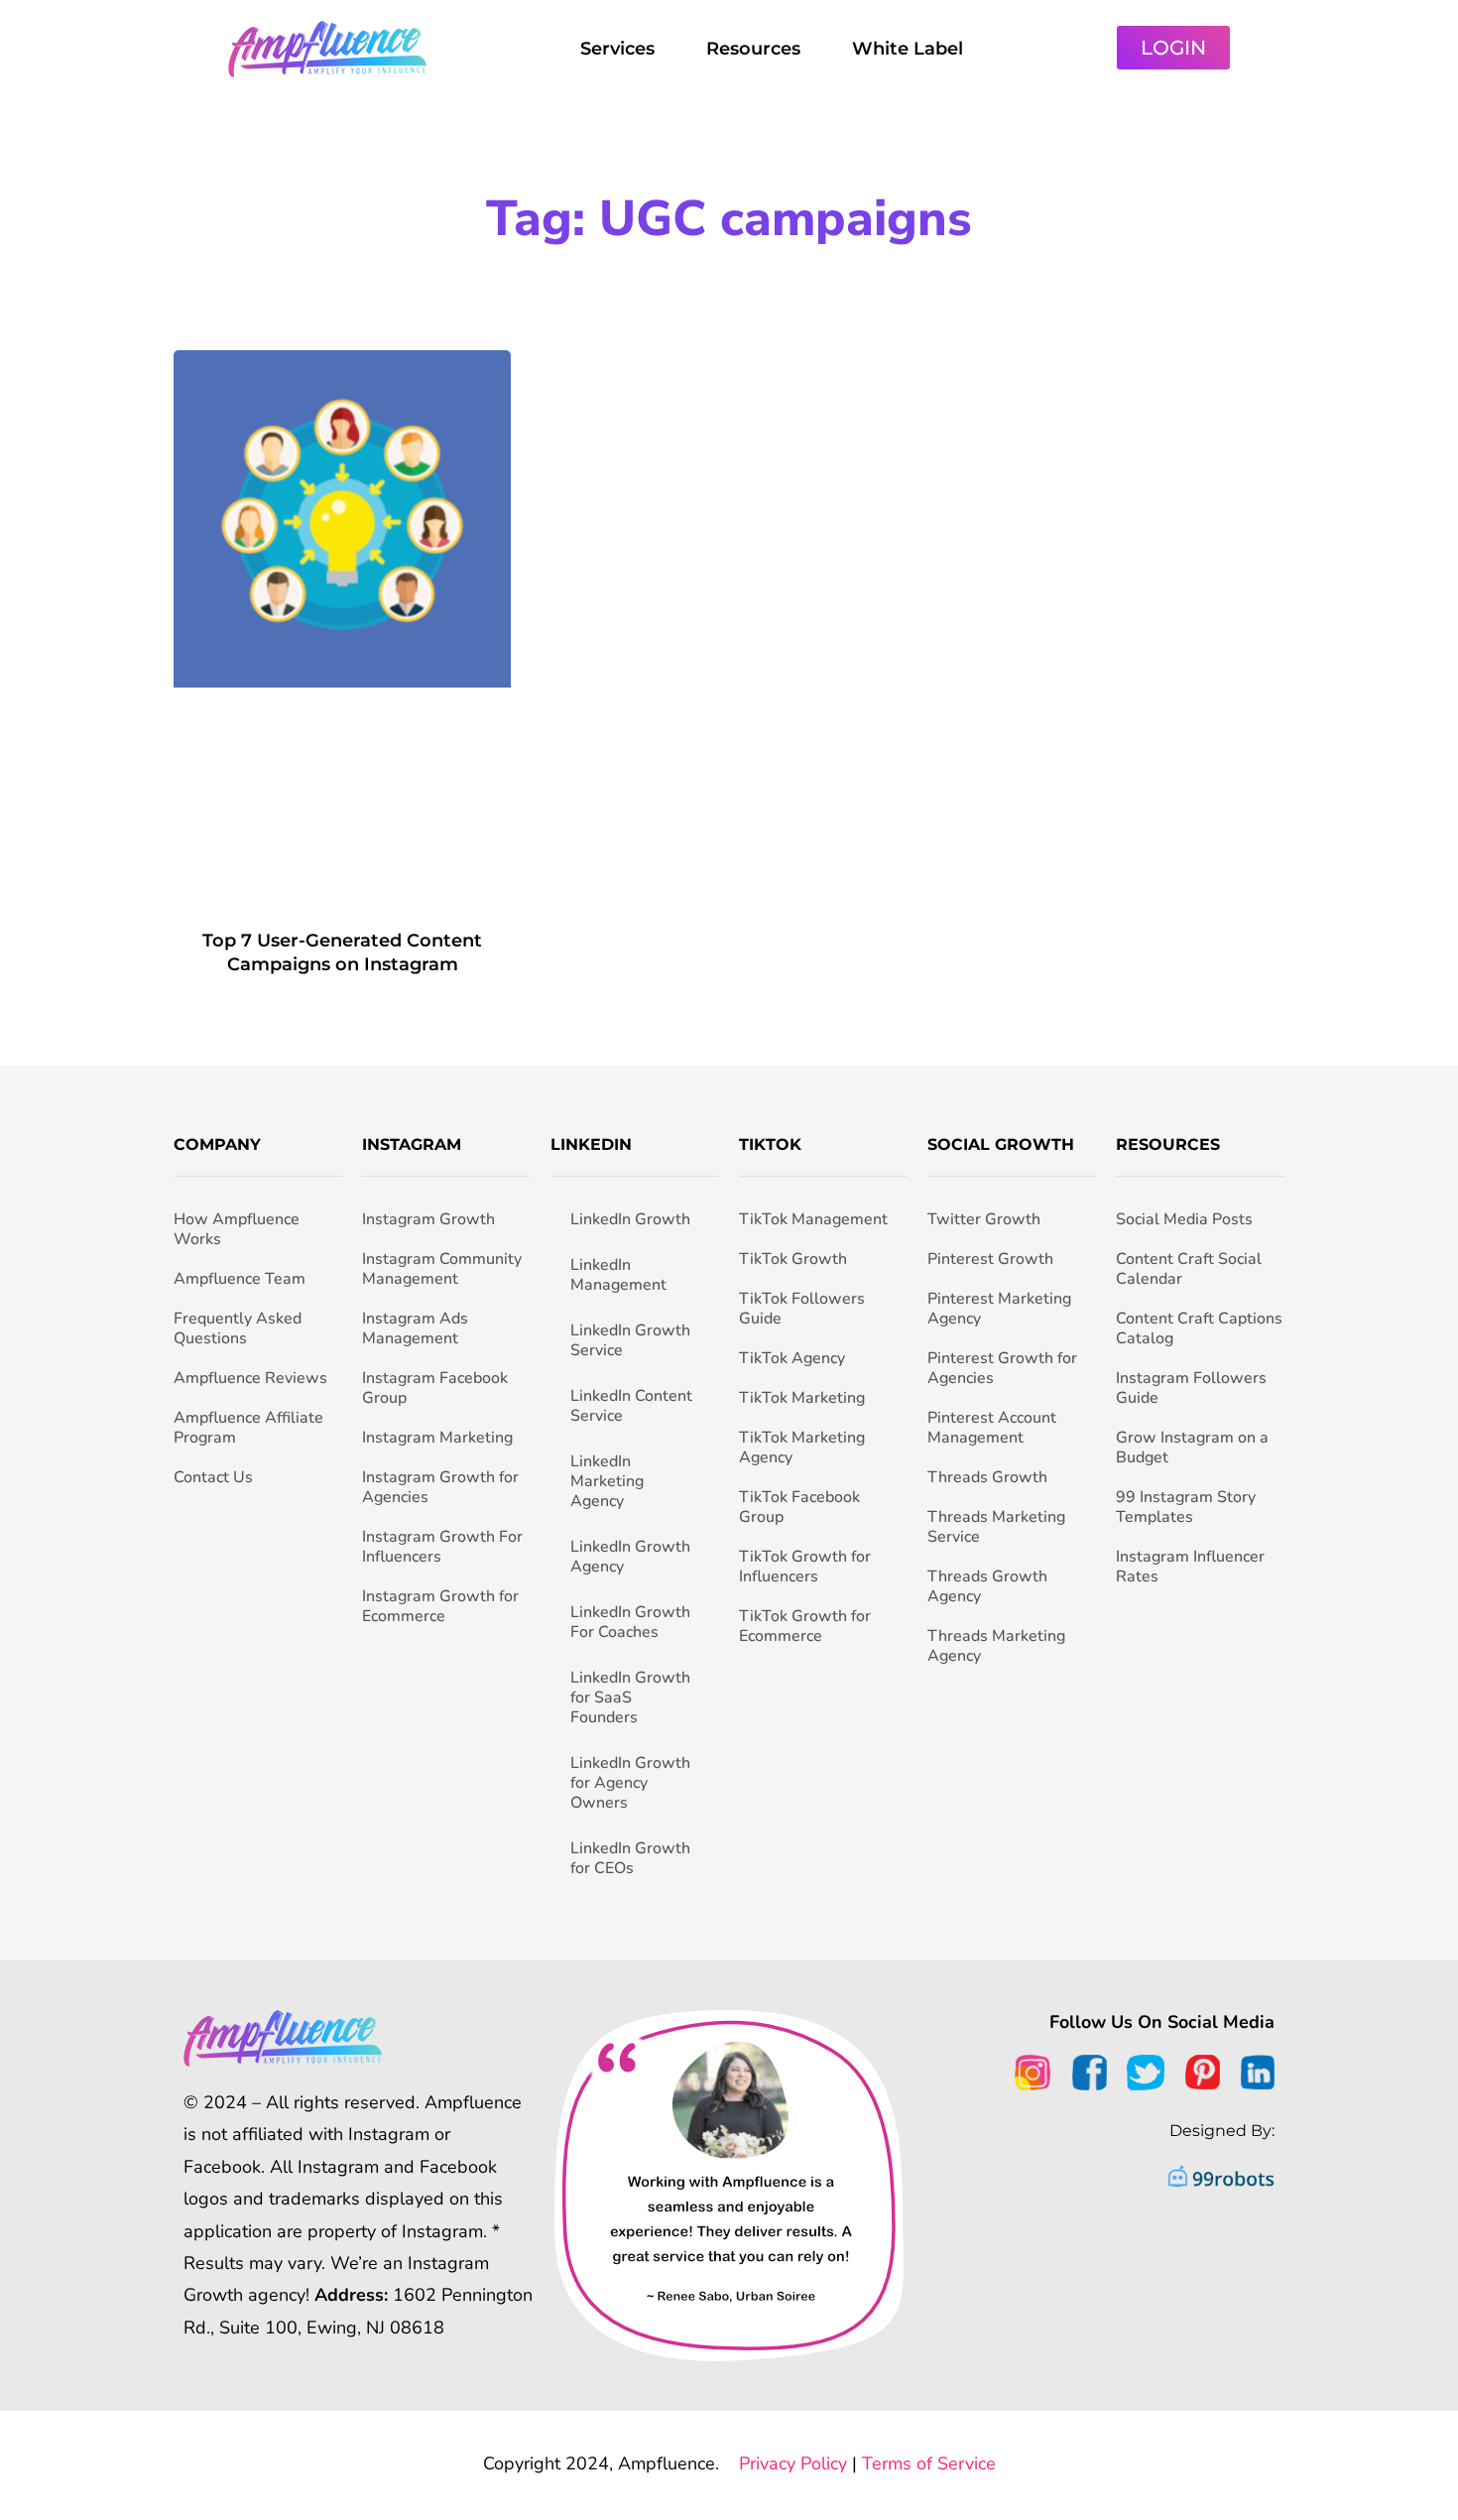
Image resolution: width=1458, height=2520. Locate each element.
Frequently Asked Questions (238, 1328)
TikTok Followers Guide (802, 1309)
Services (617, 49)
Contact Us (213, 1477)
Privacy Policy (793, 2463)
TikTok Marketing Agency (802, 1448)
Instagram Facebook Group (435, 1388)
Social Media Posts (1184, 1219)
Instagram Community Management (442, 1269)
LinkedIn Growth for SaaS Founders (630, 1698)
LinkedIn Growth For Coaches (630, 1622)
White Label (908, 49)
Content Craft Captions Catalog (1199, 1328)
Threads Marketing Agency (996, 1646)
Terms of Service (929, 2463)
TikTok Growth (793, 1259)
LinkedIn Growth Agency (630, 1557)
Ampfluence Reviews (250, 1378)
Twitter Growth (984, 1219)
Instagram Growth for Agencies (440, 1487)
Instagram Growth (428, 1219)
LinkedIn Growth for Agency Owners (630, 1783)
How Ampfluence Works (237, 1229)
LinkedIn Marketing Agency (607, 1481)
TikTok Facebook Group (799, 1507)
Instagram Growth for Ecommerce (440, 1606)
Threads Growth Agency (987, 1586)
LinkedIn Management (618, 1275)
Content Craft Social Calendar (1189, 1269)
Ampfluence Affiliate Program (248, 1428)
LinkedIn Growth (630, 1219)
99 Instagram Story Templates (1186, 1507)
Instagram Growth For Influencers (442, 1547)
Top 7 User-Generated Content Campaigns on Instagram (342, 952)
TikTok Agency (792, 1358)
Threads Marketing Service (996, 1527)
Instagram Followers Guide (1191, 1388)
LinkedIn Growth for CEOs (630, 1858)
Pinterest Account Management (992, 1428)
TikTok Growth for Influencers (805, 1567)
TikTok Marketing (802, 1398)
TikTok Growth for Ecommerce (805, 1626)
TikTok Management (813, 1219)
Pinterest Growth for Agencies (1002, 1368)
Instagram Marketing (437, 1438)
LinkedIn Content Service (631, 1406)
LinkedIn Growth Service (630, 1340)
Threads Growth (987, 1477)
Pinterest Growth (990, 1259)
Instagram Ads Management (415, 1328)
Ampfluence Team (240, 1279)
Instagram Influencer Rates (1190, 1567)
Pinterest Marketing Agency (999, 1309)
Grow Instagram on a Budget (1192, 1448)
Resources (753, 49)
